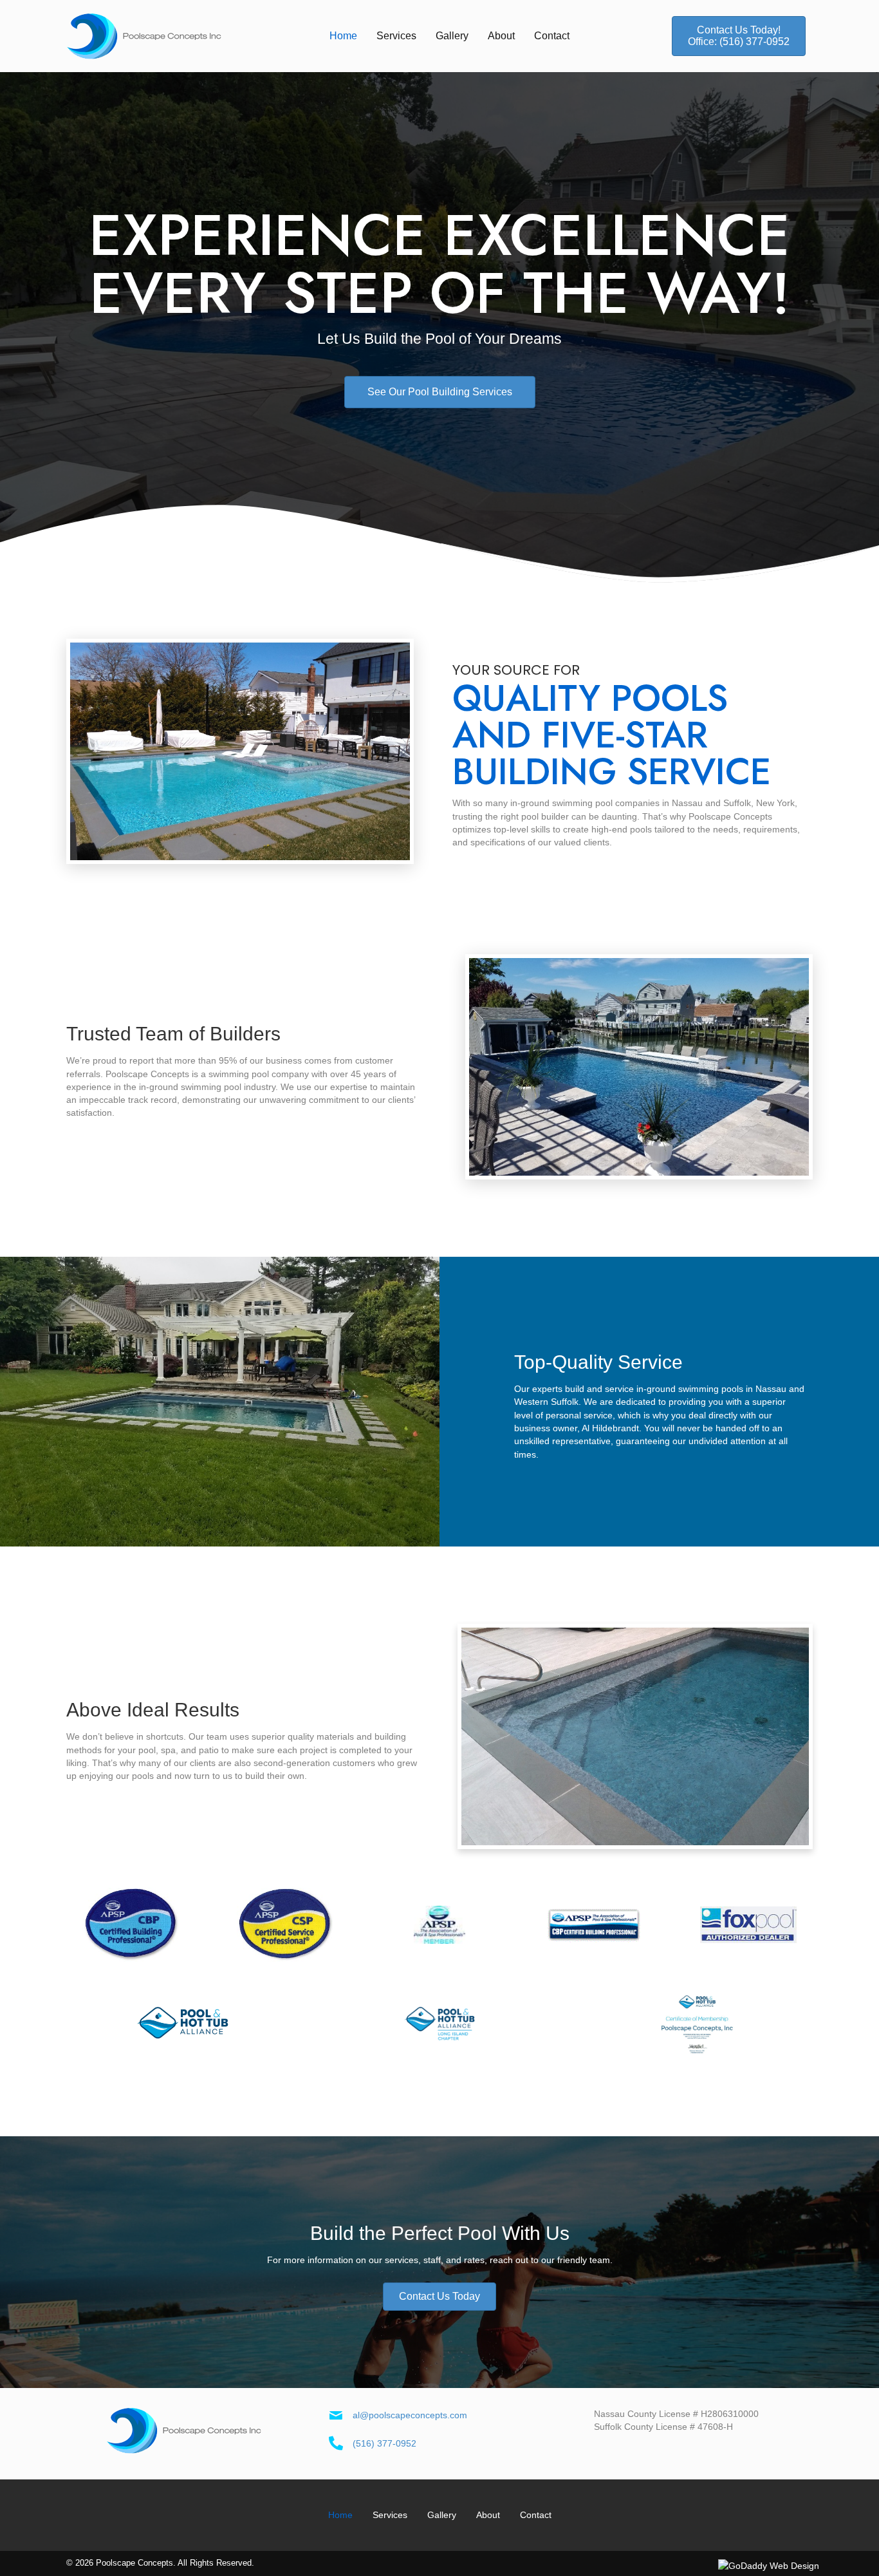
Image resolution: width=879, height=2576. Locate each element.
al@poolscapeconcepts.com (410, 2415)
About (488, 2515)
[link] (343, 36)
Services (390, 2515)
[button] (739, 36)
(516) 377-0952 (384, 2443)
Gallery (442, 2515)
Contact (536, 2515)
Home (340, 2515)
